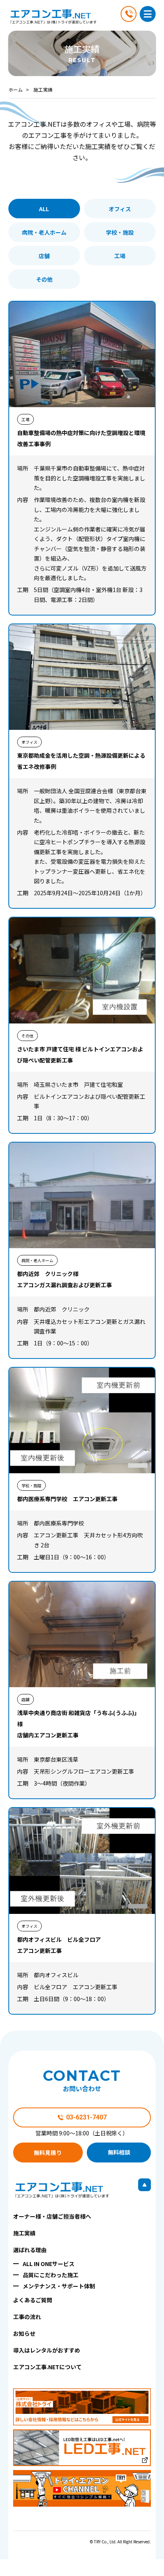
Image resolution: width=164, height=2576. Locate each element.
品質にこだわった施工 (51, 2275)
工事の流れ (27, 2317)
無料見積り (48, 2153)
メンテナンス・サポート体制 (59, 2286)
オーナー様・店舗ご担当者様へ (52, 2216)
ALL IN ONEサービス (49, 2264)
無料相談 (119, 2152)
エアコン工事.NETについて (47, 2367)
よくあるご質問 (33, 2300)
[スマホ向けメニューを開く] (148, 14)
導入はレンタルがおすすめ (47, 2350)
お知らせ (24, 2333)
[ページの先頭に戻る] (144, 2185)
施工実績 (24, 2233)
